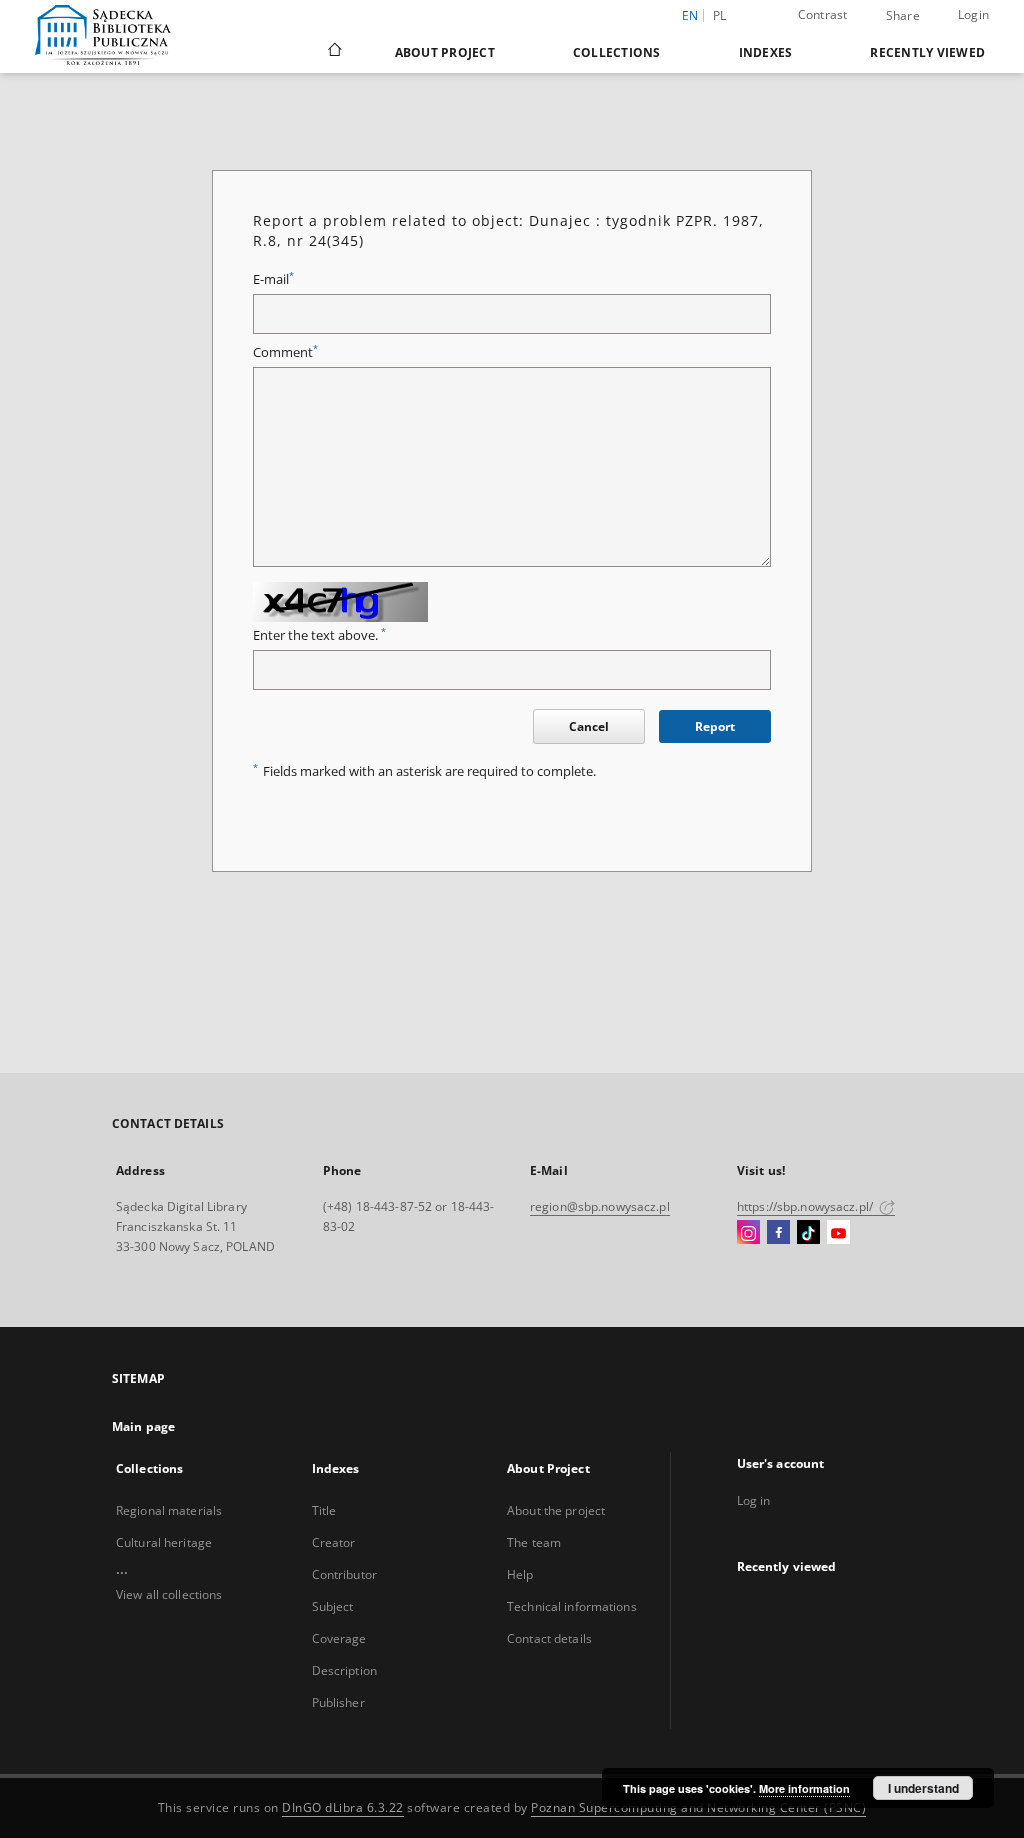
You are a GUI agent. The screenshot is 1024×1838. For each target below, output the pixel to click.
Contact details (549, 1638)
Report (715, 726)
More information (804, 1788)
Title (324, 1510)
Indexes (766, 52)
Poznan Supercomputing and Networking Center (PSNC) (698, 1807)
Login (973, 14)
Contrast (823, 14)
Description (344, 1670)
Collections (617, 52)
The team (534, 1542)
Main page (143, 1426)
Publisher (338, 1702)
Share (903, 16)
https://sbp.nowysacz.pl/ (806, 1206)
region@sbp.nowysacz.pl (600, 1206)
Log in (754, 1500)
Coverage (339, 1638)
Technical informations (572, 1606)
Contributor (344, 1574)
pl (720, 15)
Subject (333, 1606)
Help (520, 1574)
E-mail (273, 279)
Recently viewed (927, 52)
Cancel (589, 726)
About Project (445, 52)
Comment (285, 352)
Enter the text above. (319, 635)
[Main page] (333, 52)
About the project (556, 1510)
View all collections (169, 1594)
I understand (923, 1788)
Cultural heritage (164, 1542)
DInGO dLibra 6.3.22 (343, 1807)
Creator (334, 1542)
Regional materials (169, 1510)
